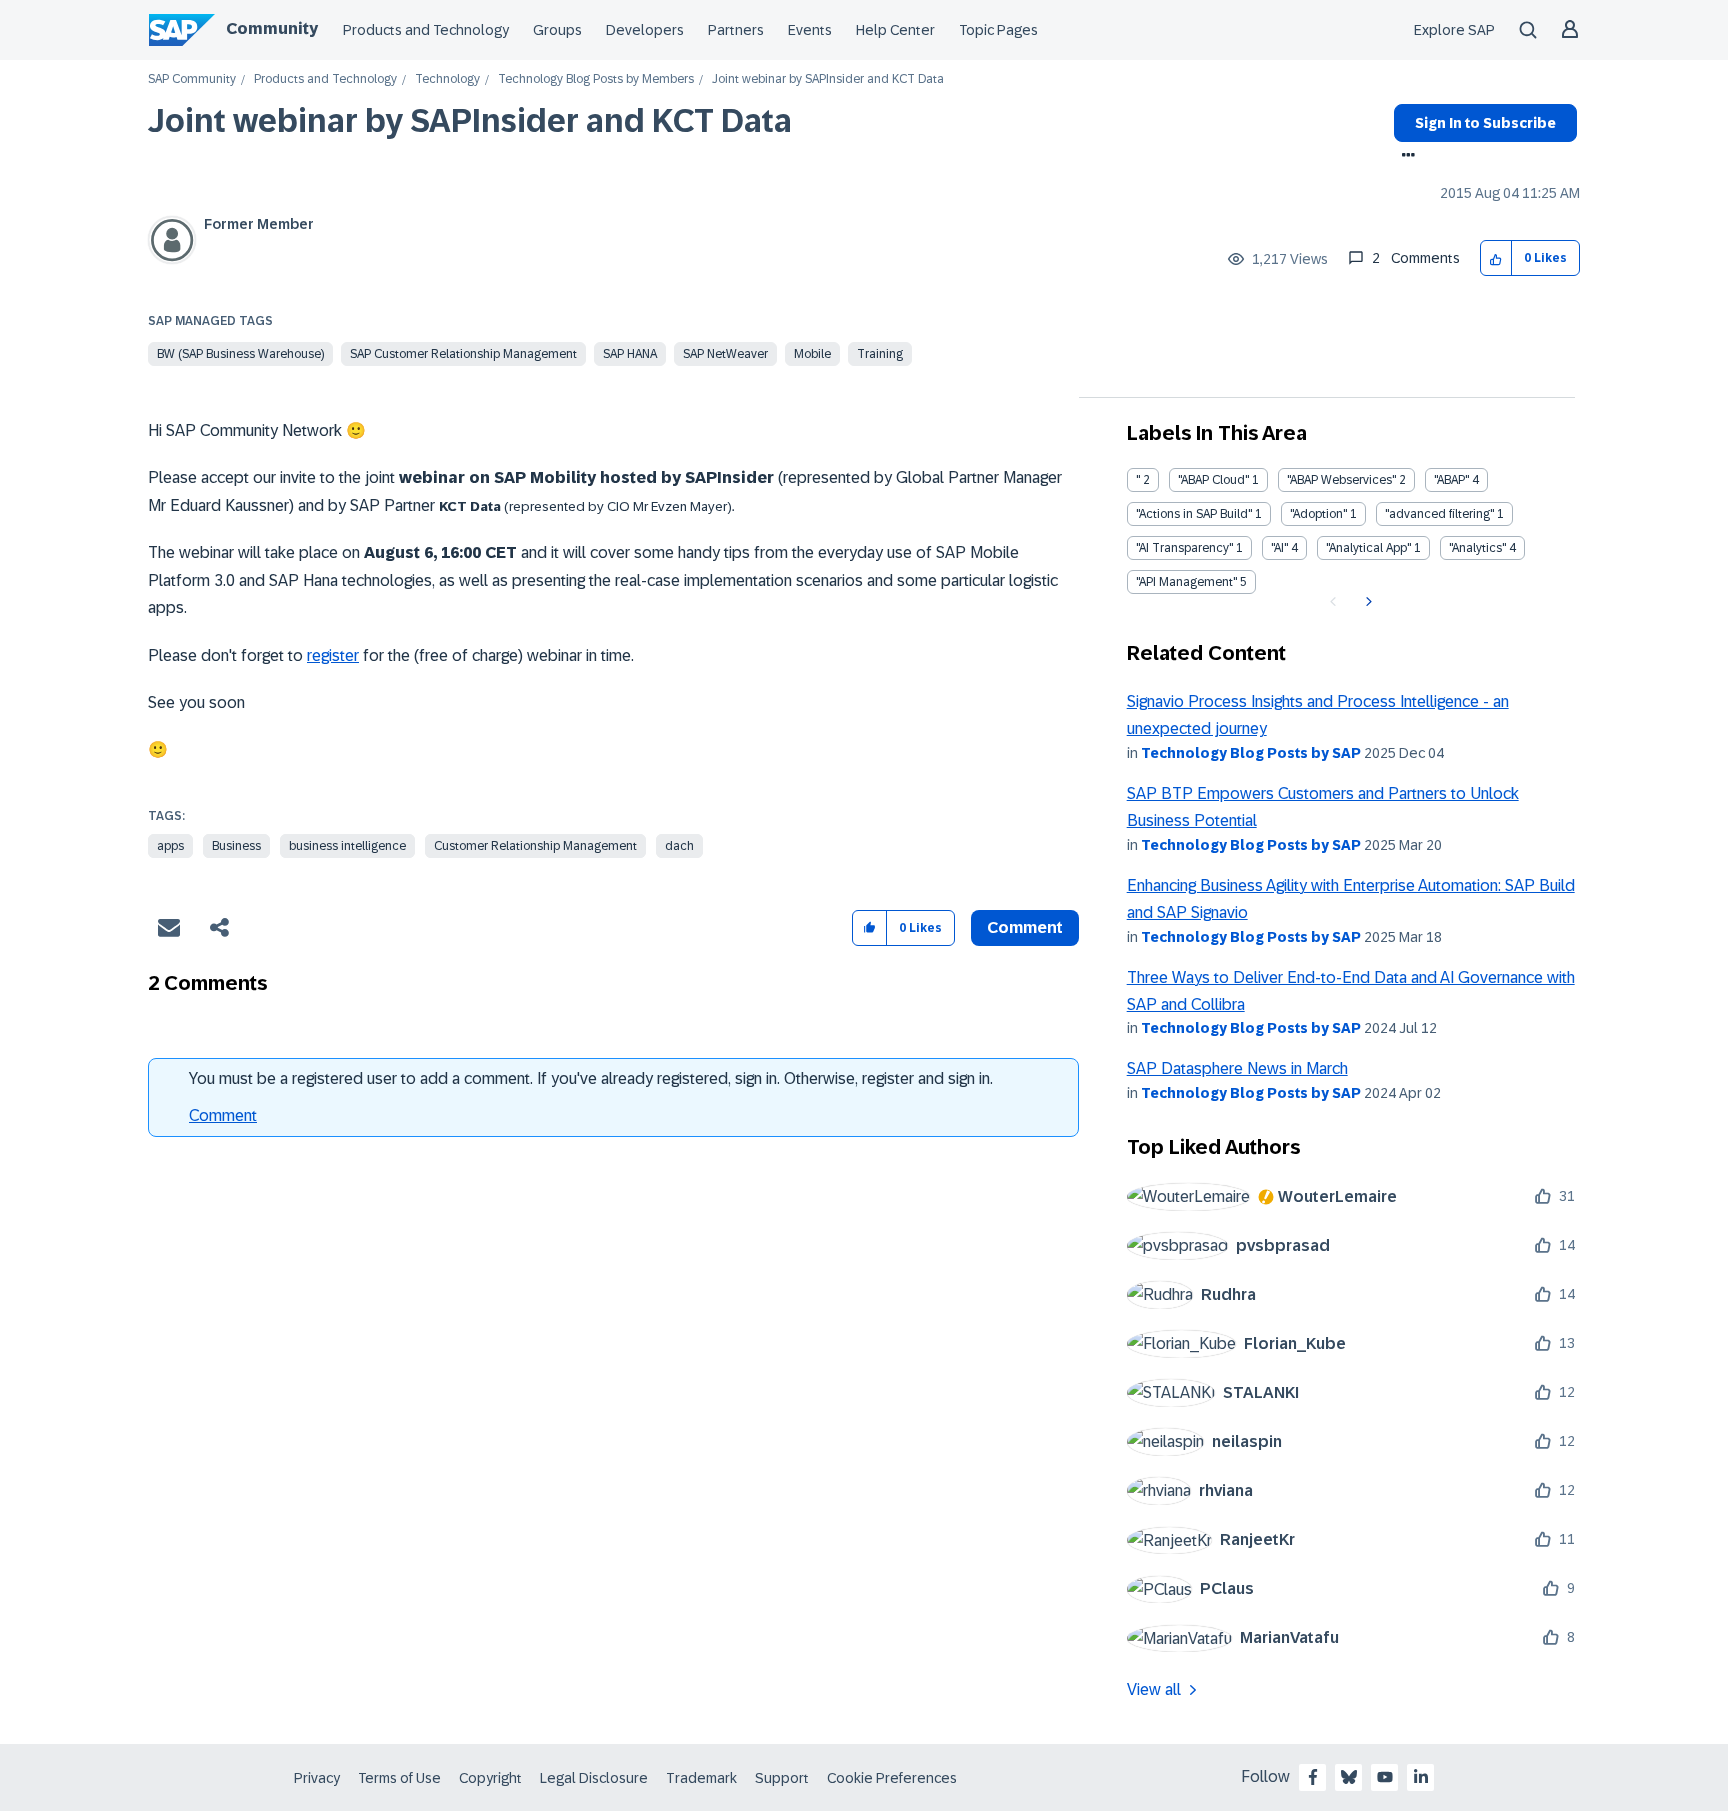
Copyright (490, 1778)
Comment (223, 1115)
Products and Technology (426, 30)
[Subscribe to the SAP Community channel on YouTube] (1385, 1777)
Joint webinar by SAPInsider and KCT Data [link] (828, 79)
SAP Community (192, 79)
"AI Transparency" (1184, 548)
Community (272, 28)
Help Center (895, 30)
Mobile (812, 354)
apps (170, 846)
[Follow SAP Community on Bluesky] (1349, 1777)
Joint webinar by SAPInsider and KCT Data (470, 121)
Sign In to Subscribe (1485, 123)
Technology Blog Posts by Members (596, 79)
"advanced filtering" (1439, 514)
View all (1154, 1689)
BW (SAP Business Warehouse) (240, 354)
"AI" (1279, 548)
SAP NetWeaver (725, 354)
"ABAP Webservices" (1341, 480)
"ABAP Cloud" (1213, 480)
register (333, 655)
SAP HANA (630, 354)
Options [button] (1404, 157)
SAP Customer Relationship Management (463, 354)
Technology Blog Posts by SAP (1251, 753)
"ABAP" (1451, 480)
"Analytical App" (1368, 548)
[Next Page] (1366, 602)
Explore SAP (1454, 30)
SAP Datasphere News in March (1237, 1068)
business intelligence (347, 846)
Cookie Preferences (892, 1778)
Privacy (317, 1778)
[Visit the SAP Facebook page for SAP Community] (1313, 1777)
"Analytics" (1477, 548)
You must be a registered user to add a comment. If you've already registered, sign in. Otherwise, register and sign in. (591, 1078)
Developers (645, 30)
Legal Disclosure (594, 1778)
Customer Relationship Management (535, 846)
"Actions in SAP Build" (1194, 514)
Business (236, 846)
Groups (557, 30)
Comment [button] (1025, 927)
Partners (736, 30)
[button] (1496, 258)
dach (679, 846)
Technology (447, 79)
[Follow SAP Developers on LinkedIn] (1421, 1777)
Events (810, 30)
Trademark (701, 1778)
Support (782, 1778)
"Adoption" (1318, 514)
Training (880, 354)
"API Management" (1186, 582)
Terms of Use (399, 1778)
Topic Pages (998, 30)
